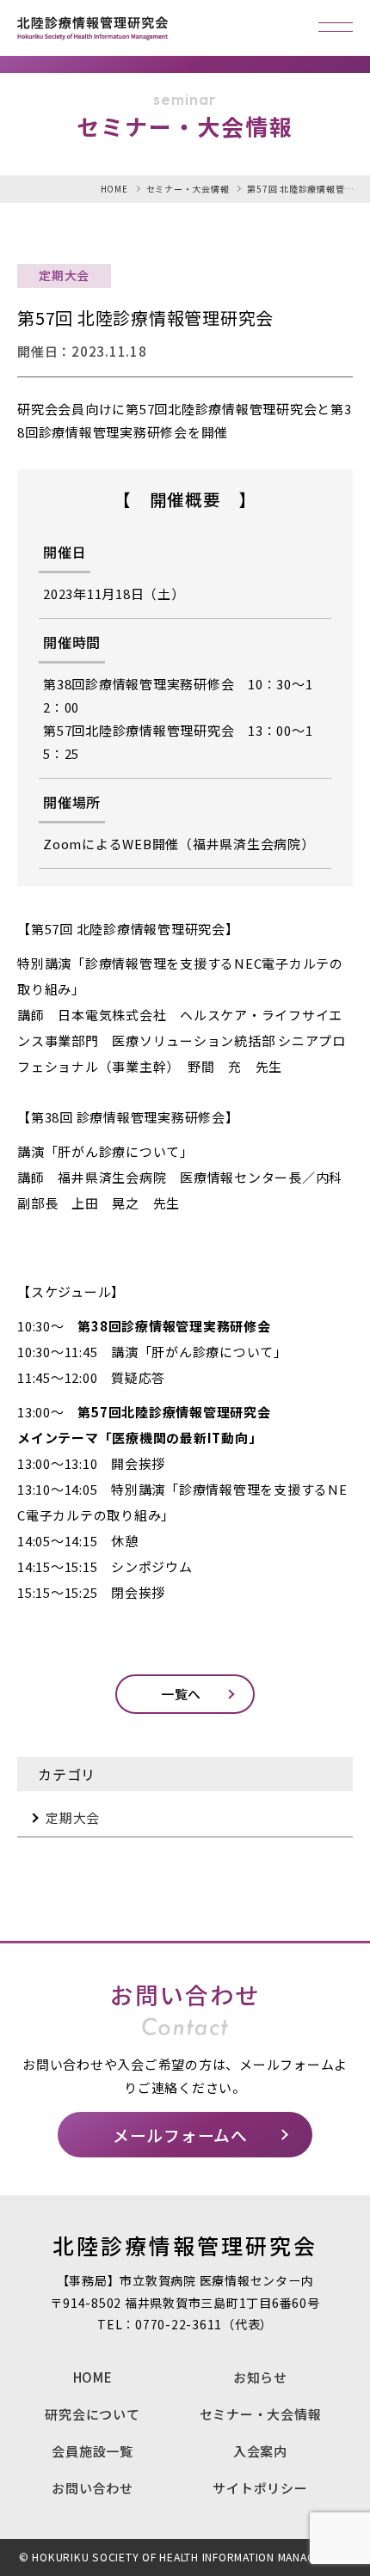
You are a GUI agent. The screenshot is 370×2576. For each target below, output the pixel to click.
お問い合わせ (92, 2488)
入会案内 (260, 2451)
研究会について (92, 2414)
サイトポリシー (260, 2488)
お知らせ (260, 2377)
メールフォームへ (180, 2135)
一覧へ (181, 1694)
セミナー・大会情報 (261, 2414)
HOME (93, 2377)
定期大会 (73, 1817)
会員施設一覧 (92, 2451)
